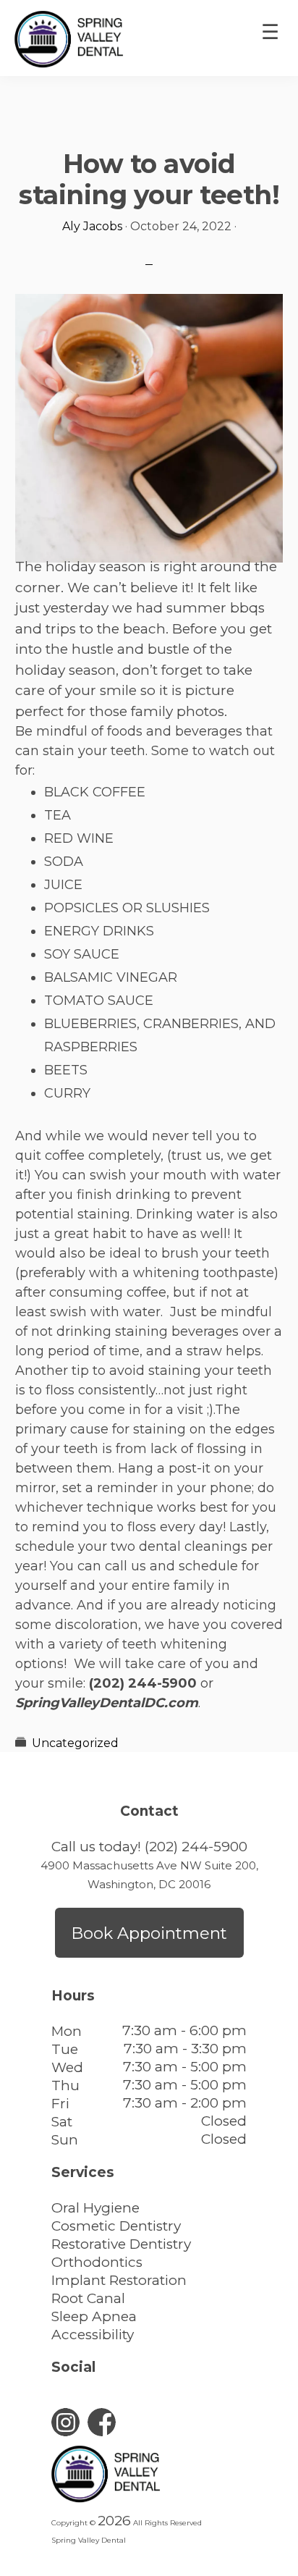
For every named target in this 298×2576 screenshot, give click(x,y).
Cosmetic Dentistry (116, 2226)
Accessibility (93, 2335)
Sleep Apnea (94, 2316)
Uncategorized (75, 1743)
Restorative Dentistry (121, 2244)
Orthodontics (97, 2262)
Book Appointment (149, 1933)
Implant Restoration (119, 2280)
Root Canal (88, 2298)
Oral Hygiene (95, 2208)
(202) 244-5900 (196, 1847)
